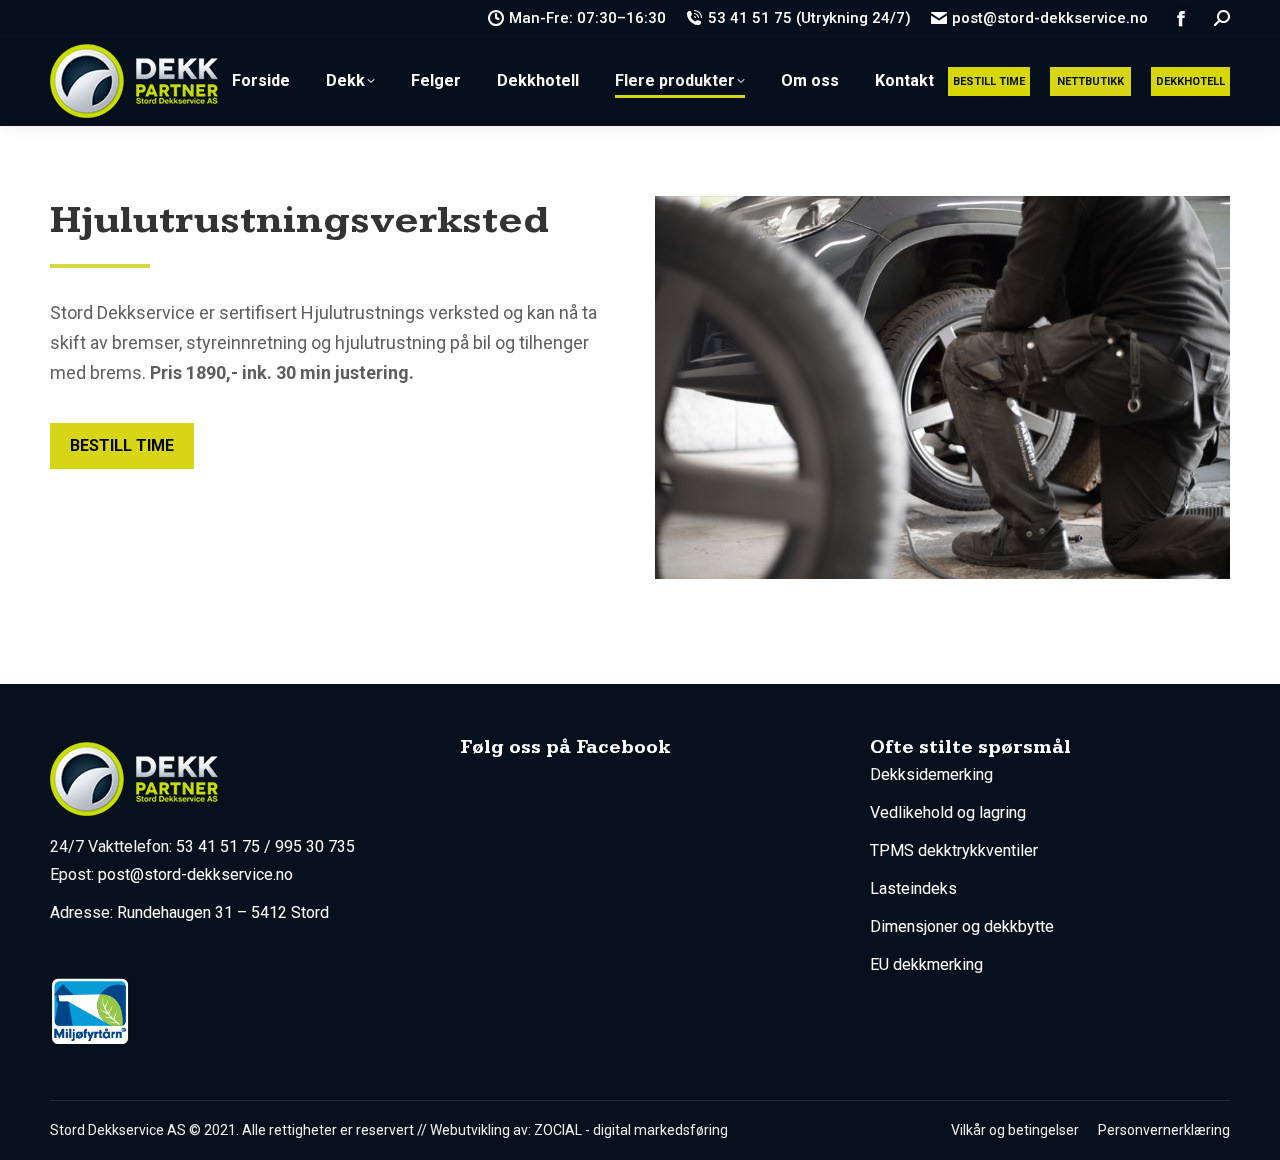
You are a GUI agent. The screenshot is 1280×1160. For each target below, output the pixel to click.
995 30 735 (315, 846)
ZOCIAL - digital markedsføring (631, 1130)
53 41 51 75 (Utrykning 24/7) (809, 18)
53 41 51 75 (218, 846)
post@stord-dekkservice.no (1050, 18)
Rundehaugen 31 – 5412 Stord (223, 912)
